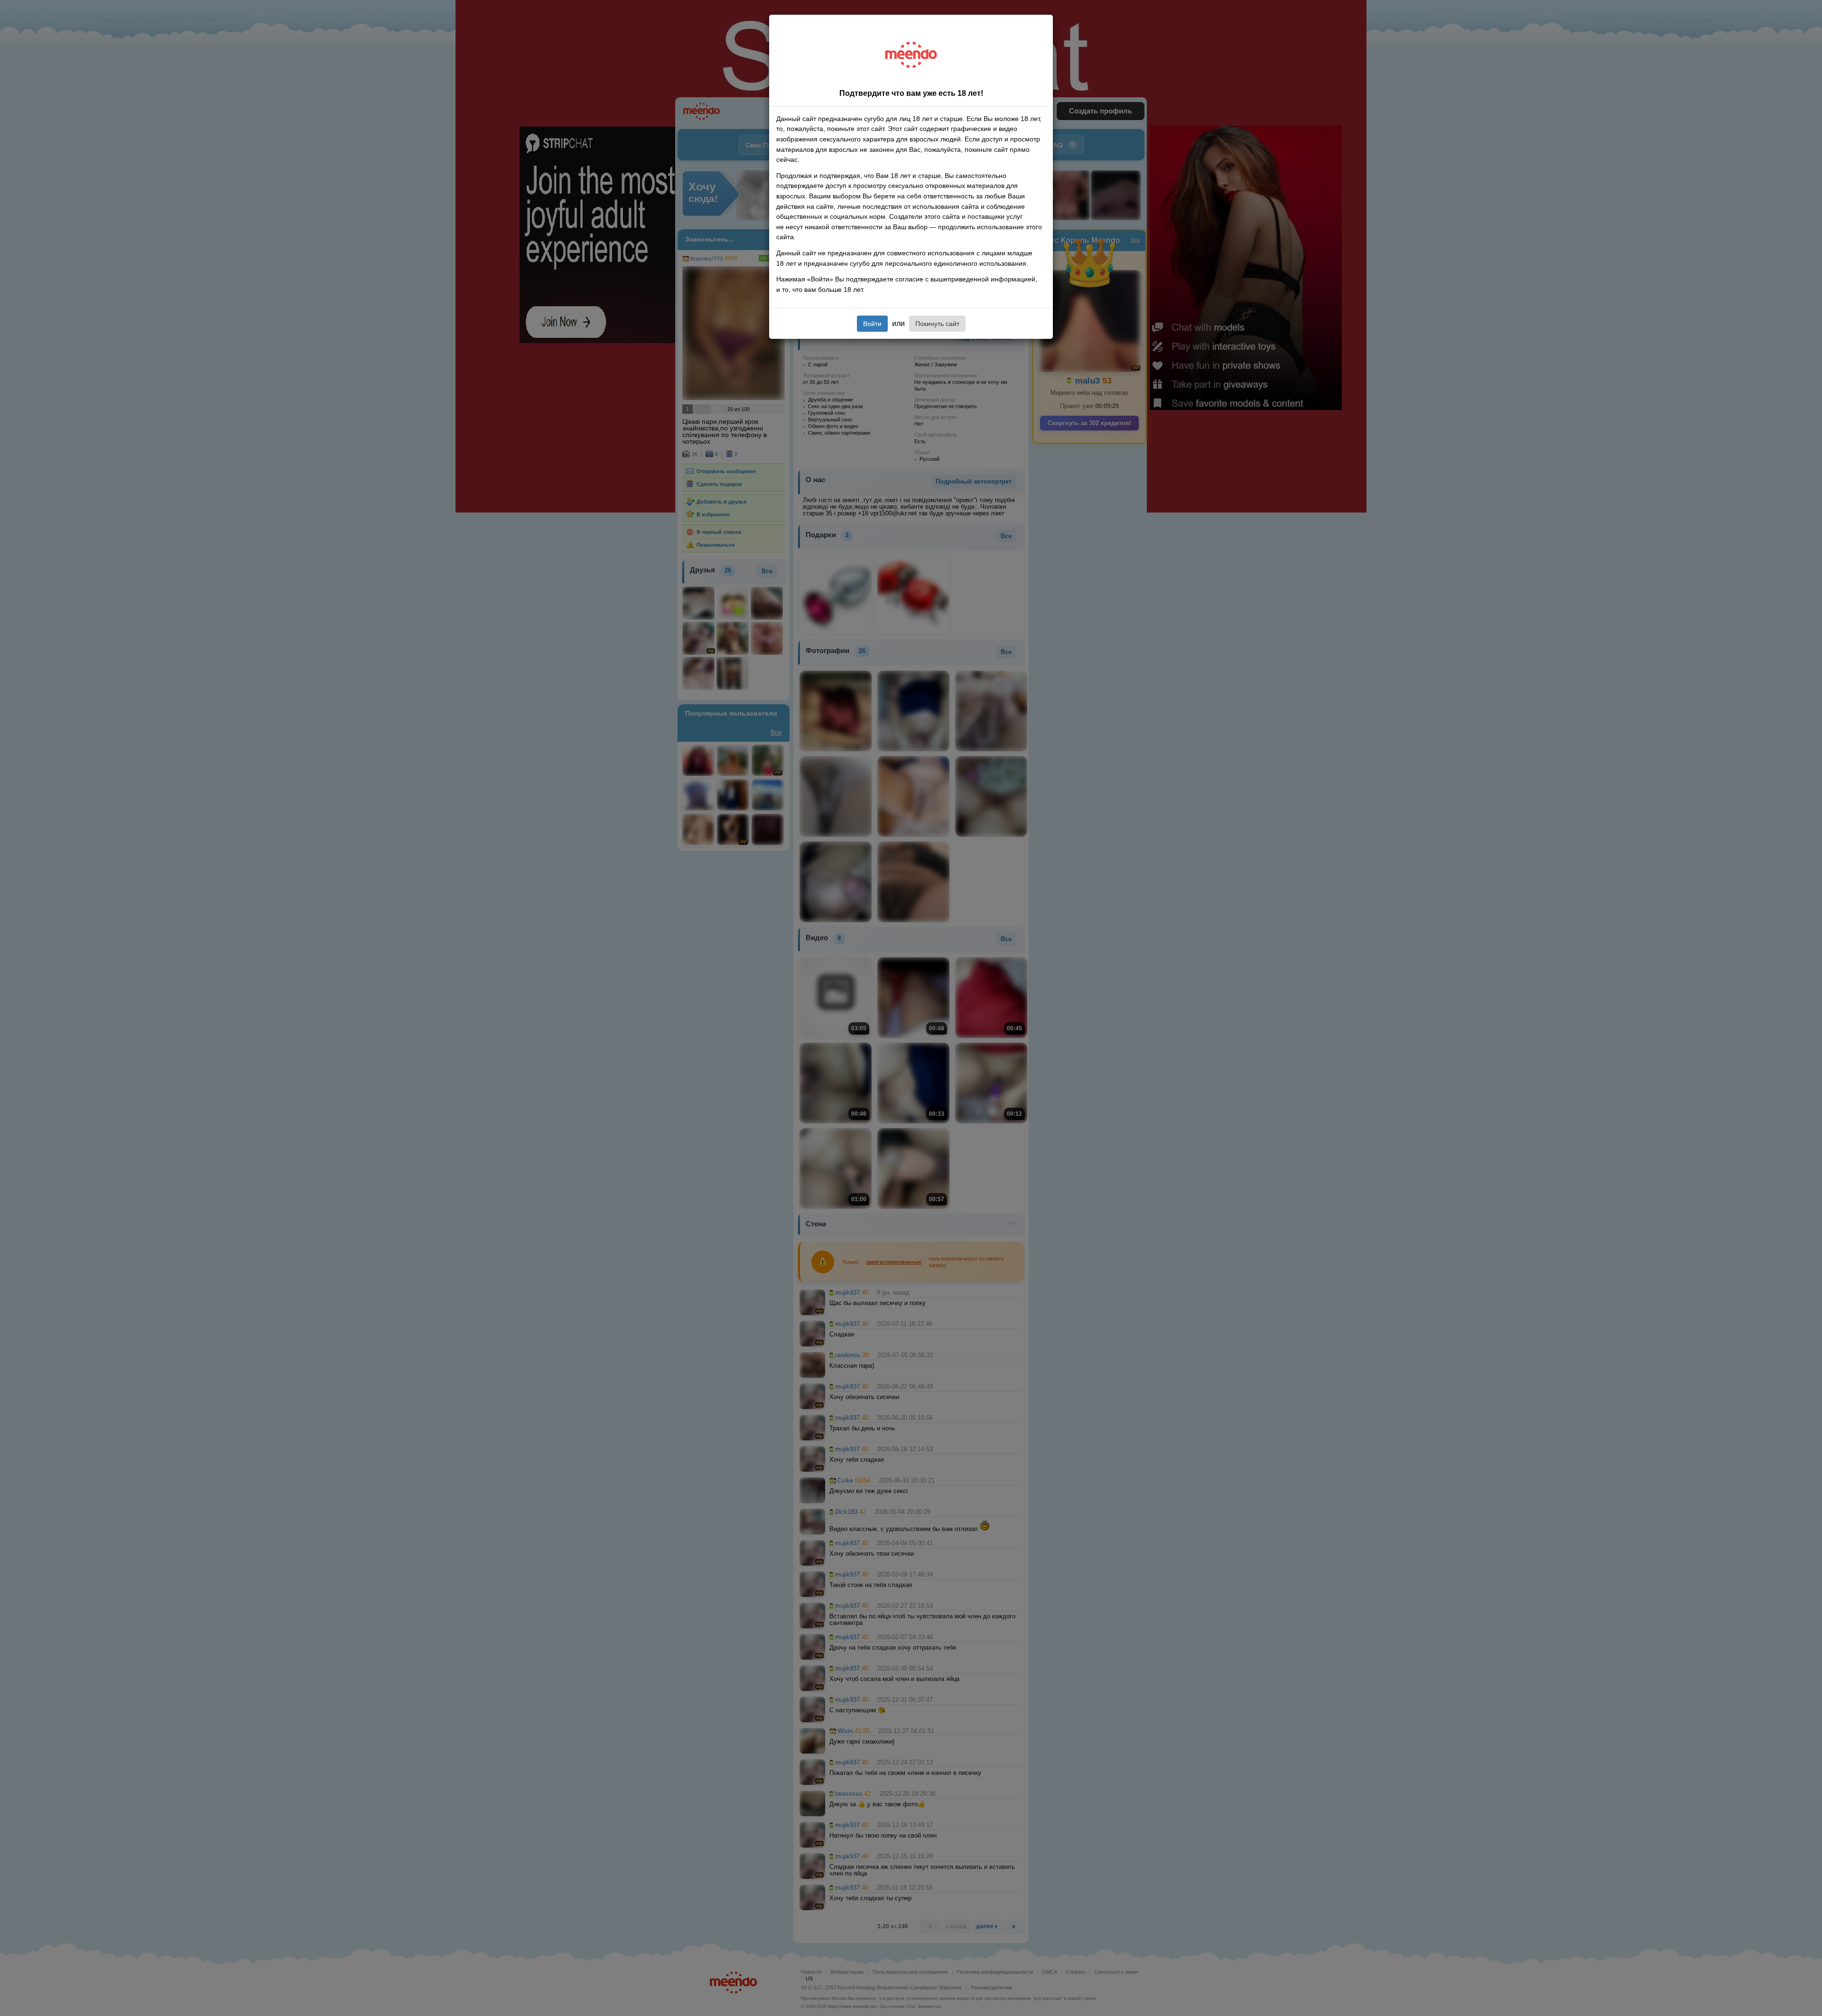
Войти (872, 324)
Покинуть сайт (937, 324)
